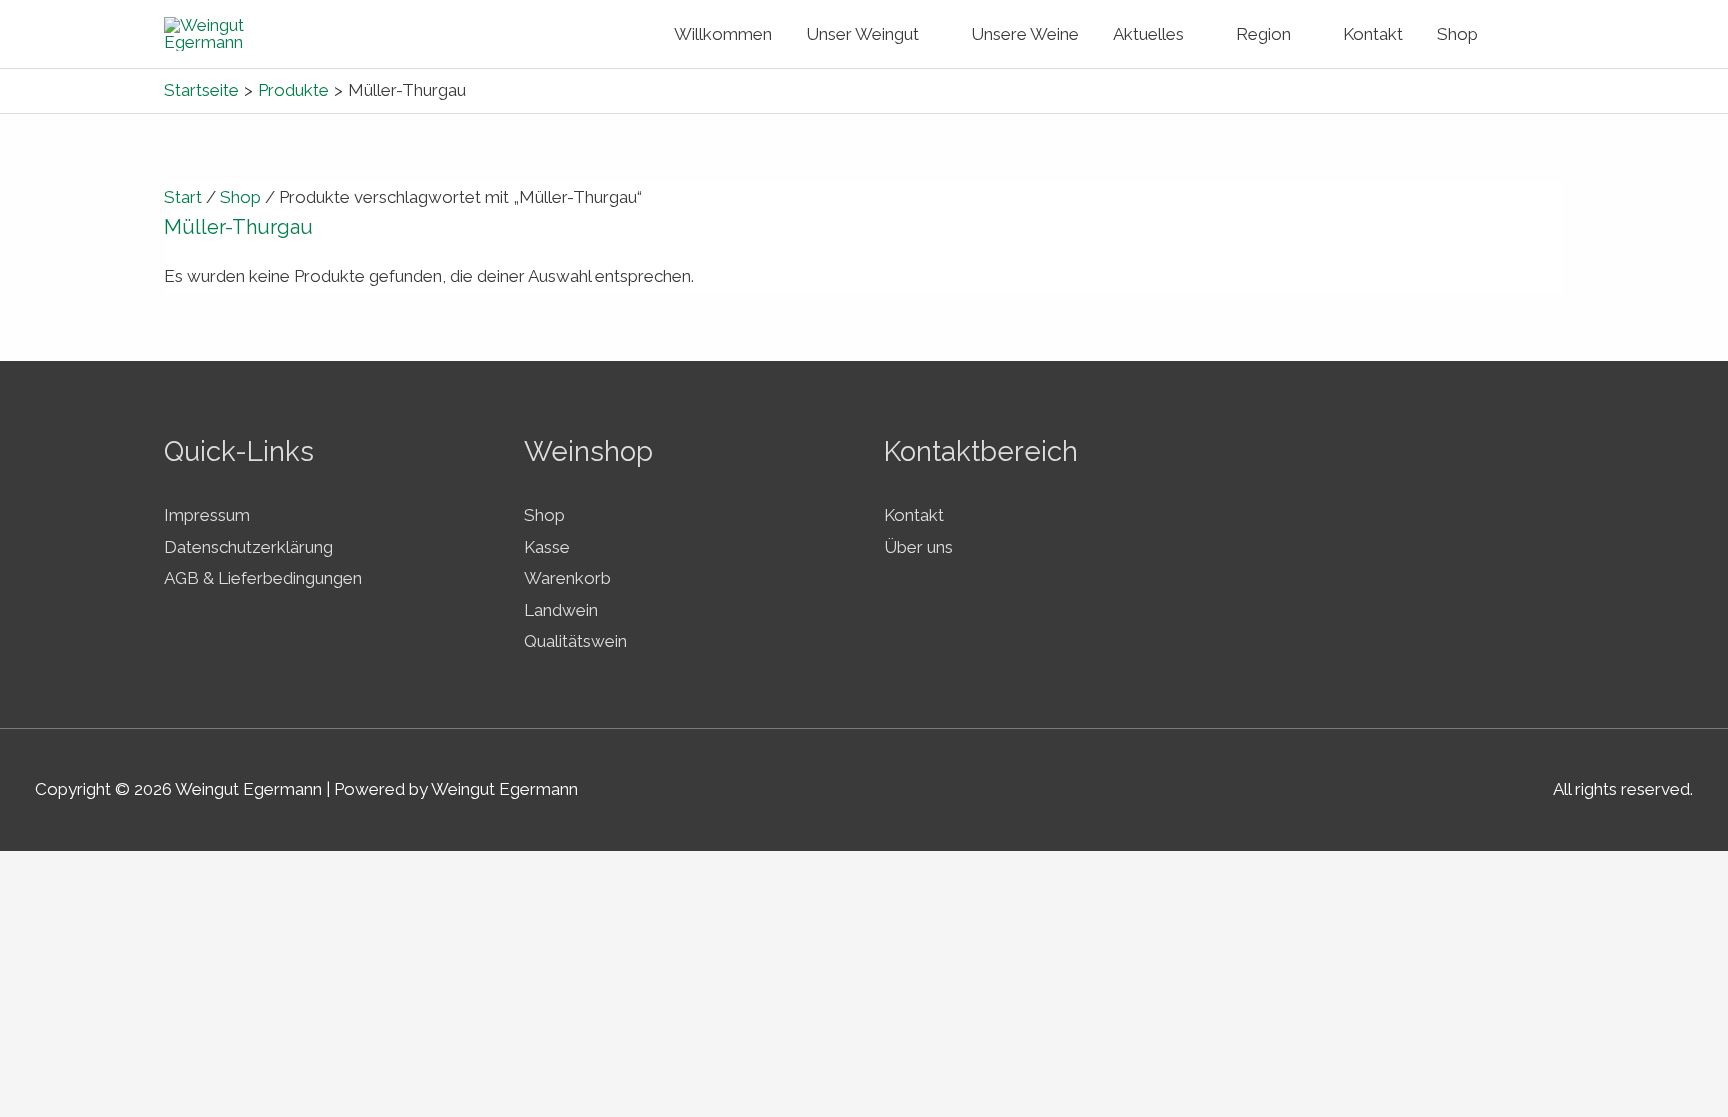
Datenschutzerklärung (248, 547)
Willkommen (723, 34)
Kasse (547, 547)
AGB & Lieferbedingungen (263, 578)
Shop (1457, 34)
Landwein (561, 610)
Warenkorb (567, 578)
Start (183, 197)
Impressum (207, 515)
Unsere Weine (1025, 34)
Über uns (918, 547)
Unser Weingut (862, 34)
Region (1263, 34)
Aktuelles (1148, 34)
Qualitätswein (575, 641)
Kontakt (1373, 34)
